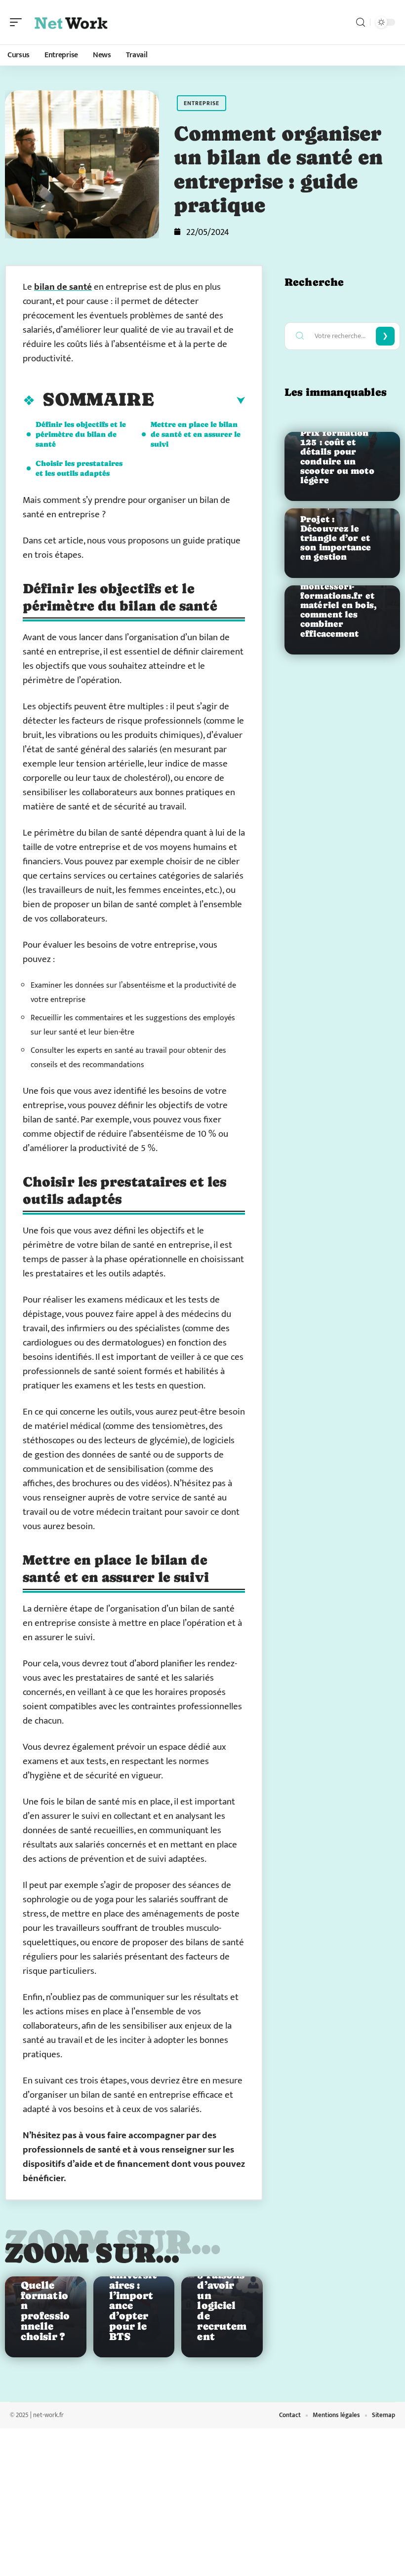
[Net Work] (71, 22)
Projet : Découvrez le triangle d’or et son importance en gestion (336, 538)
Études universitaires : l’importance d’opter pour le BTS (133, 2301)
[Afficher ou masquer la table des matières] (200, 401)
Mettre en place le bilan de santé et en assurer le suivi (196, 434)
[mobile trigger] (18, 22)
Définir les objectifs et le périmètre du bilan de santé (81, 434)
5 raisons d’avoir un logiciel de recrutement (222, 2306)
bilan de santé (63, 287)
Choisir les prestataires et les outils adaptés (79, 468)
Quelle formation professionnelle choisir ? (45, 2311)
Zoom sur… (92, 2253)
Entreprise (202, 103)
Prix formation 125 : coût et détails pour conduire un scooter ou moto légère (337, 457)
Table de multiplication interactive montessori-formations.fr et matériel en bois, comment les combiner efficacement (338, 596)
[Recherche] (361, 22)
